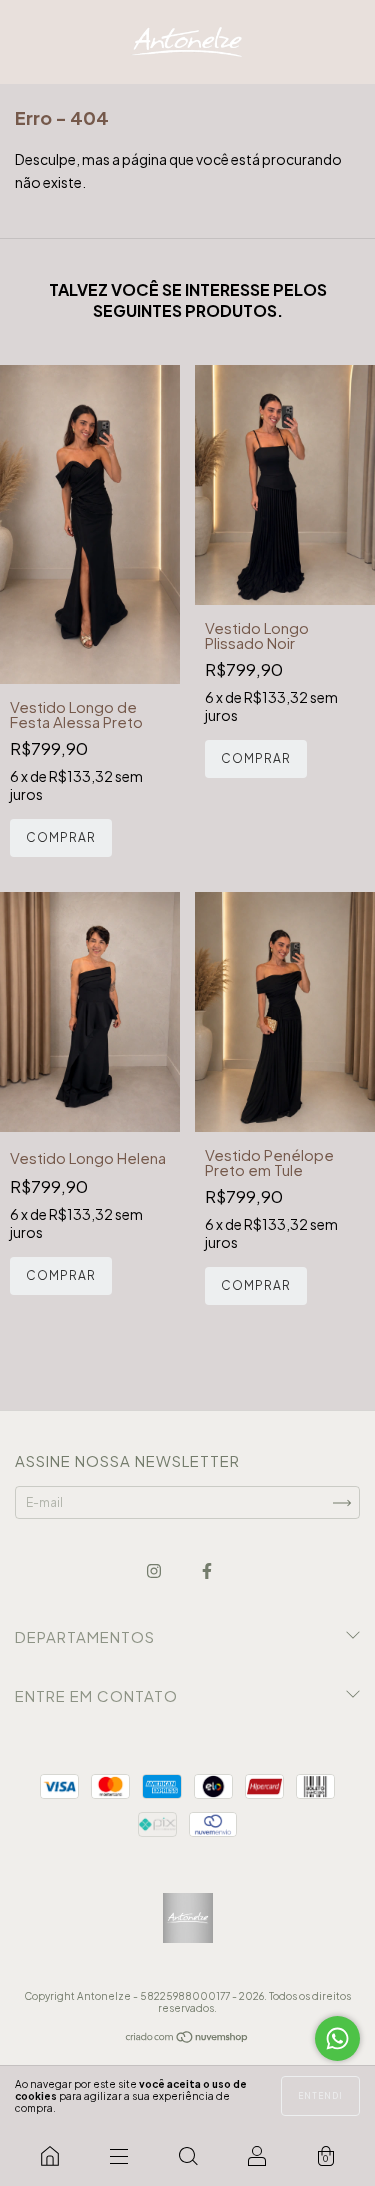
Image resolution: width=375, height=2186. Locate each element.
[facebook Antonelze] (207, 1571)
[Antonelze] (49, 2156)
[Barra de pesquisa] (187, 2156)
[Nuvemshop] (187, 2039)
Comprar (61, 837)
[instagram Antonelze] (155, 1571)
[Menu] (118, 2156)
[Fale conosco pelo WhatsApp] (337, 2038)
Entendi (320, 2096)
